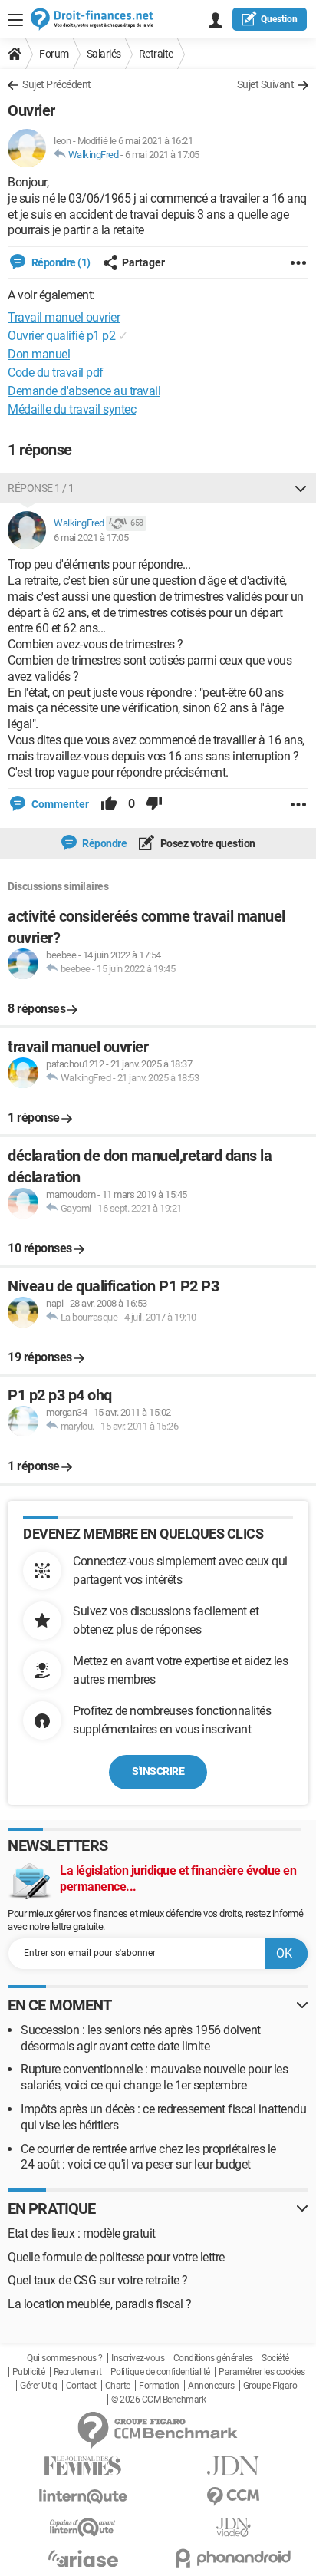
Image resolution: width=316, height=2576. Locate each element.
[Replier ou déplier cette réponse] (301, 488)
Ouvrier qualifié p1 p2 (61, 336)
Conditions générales (213, 2358)
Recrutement (78, 2372)
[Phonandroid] (233, 2558)
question (279, 19)
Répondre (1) (60, 262)
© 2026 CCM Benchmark (158, 2400)
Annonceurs (211, 2386)
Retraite (156, 54)
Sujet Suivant (266, 84)
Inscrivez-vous (138, 2358)
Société (275, 2358)
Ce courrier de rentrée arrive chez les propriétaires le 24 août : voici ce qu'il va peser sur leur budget (148, 2157)
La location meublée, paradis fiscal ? (100, 2304)
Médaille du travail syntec (72, 409)
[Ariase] (83, 2558)
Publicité (29, 2372)
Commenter (59, 804)
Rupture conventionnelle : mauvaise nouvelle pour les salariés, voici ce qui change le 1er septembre (154, 2077)
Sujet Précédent (57, 84)
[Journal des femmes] (83, 2466)
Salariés (104, 54)
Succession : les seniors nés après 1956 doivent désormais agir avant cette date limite (141, 2038)
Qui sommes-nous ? (65, 2358)
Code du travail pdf (56, 373)
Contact (81, 2386)
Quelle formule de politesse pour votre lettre (116, 2257)
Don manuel (39, 354)
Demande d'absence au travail (84, 391)
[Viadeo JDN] (233, 2527)
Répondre (104, 843)
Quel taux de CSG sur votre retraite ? (98, 2280)
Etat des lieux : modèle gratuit (82, 2233)
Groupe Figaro (270, 2386)
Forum (54, 54)
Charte (118, 2386)
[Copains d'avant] (83, 2527)
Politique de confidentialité (160, 2372)
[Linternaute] (83, 2497)
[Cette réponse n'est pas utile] (154, 804)
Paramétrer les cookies (262, 2372)
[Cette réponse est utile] (109, 804)
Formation (159, 2386)
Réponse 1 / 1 (41, 488)
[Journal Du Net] (233, 2466)
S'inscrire (158, 1771)
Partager (143, 262)
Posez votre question (207, 843)
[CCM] (233, 2497)
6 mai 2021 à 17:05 (162, 155)
